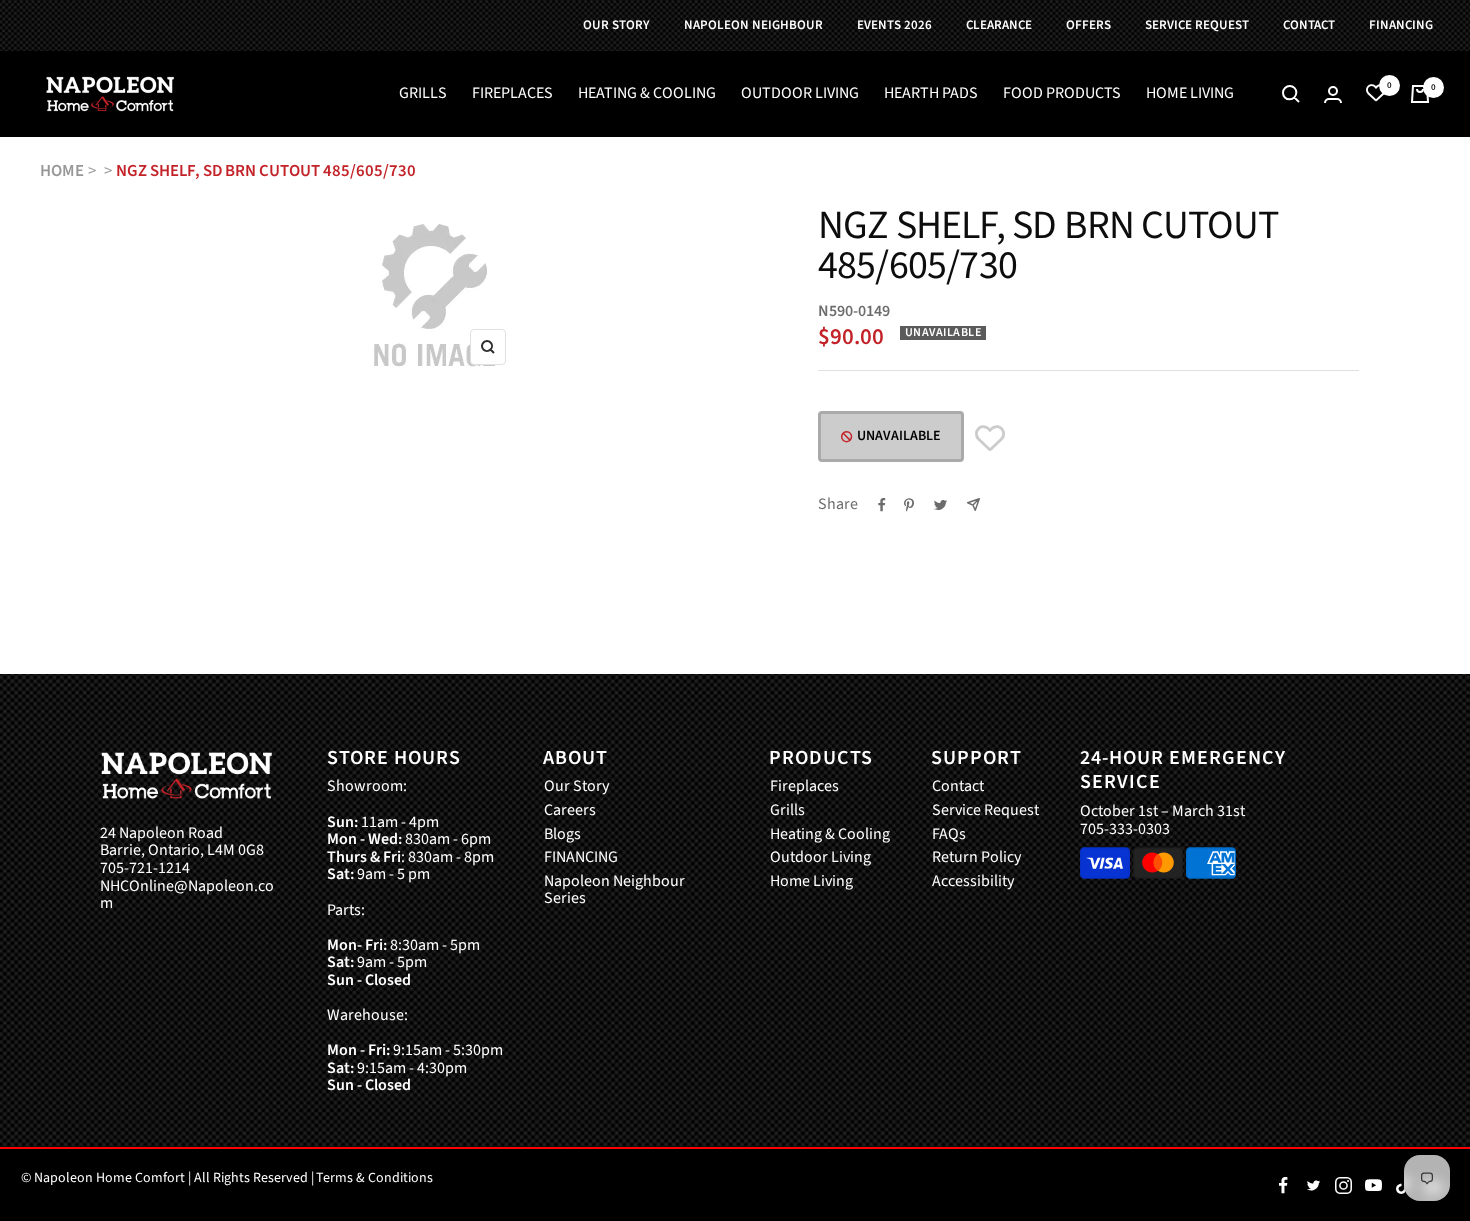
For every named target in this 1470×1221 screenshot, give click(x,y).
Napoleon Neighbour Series (614, 890)
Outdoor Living (820, 858)
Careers (570, 811)
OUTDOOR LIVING (800, 94)
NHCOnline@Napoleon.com (187, 895)
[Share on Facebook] (882, 505)
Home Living (811, 882)
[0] (1376, 94)
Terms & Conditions (374, 1178)
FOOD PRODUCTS (1062, 94)
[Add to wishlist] (990, 438)
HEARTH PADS (931, 94)
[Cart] (1420, 94)
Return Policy (976, 858)
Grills (787, 811)
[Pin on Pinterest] (909, 505)
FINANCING (581, 858)
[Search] (1291, 94)
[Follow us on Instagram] (1343, 1185)
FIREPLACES (512, 94)
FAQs (949, 835)
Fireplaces (804, 787)
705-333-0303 (1125, 829)
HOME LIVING (1190, 94)
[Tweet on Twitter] (940, 505)
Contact (958, 787)
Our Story (576, 787)
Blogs (562, 835)
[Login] (1333, 94)
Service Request (985, 811)
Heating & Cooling (830, 835)
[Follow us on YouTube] (1373, 1185)
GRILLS (423, 94)
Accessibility (973, 882)
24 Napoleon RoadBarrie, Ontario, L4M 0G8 (182, 842)
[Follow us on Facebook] (1283, 1185)
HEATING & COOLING (647, 94)
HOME (62, 171)
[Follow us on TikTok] (1403, 1185)
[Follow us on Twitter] (1313, 1185)
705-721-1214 (145, 869)
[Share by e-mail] (973, 504)
